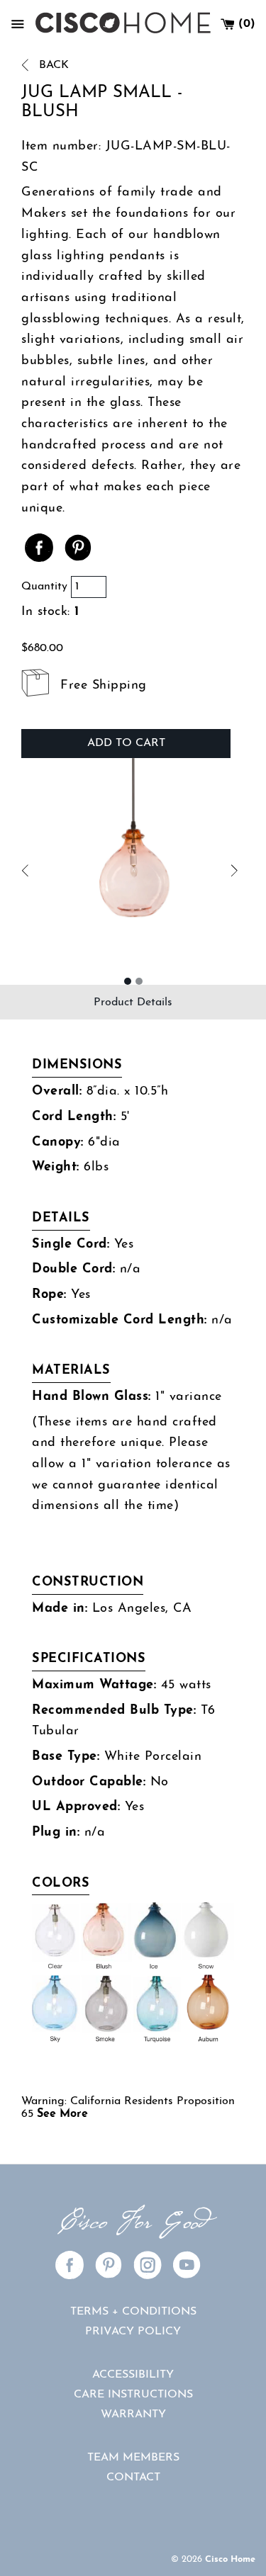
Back (52, 65)
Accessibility (133, 2375)
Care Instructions (133, 2395)
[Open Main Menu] (18, 24)
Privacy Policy (133, 2332)
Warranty (133, 2414)
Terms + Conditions (133, 2312)
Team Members (133, 2458)
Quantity (44, 587)
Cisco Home (230, 2559)
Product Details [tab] (133, 1002)
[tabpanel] (133, 1591)
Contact (133, 2478)
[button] (77, 871)
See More (62, 2114)
